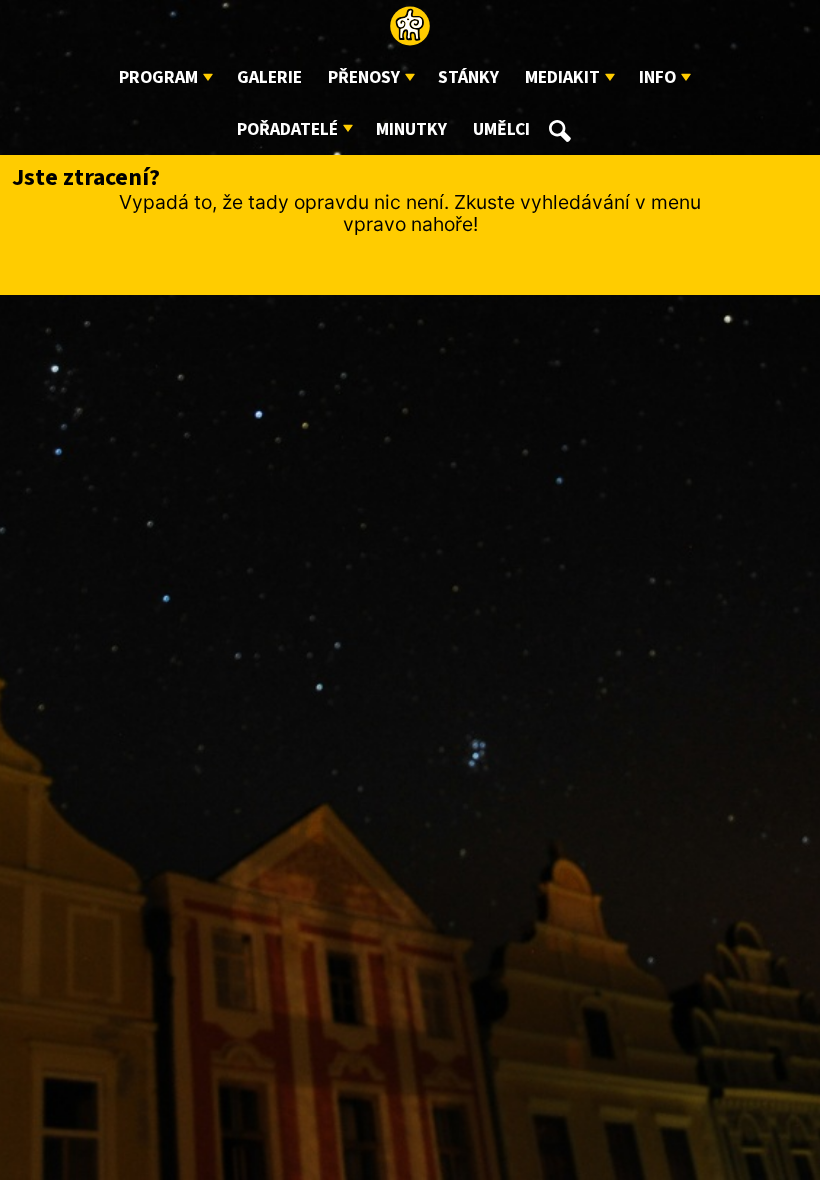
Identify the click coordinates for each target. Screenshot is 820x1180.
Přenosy (364, 77)
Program (158, 77)
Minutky (411, 129)
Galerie (269, 77)
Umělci (501, 129)
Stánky (468, 77)
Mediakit (562, 77)
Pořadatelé (287, 129)
